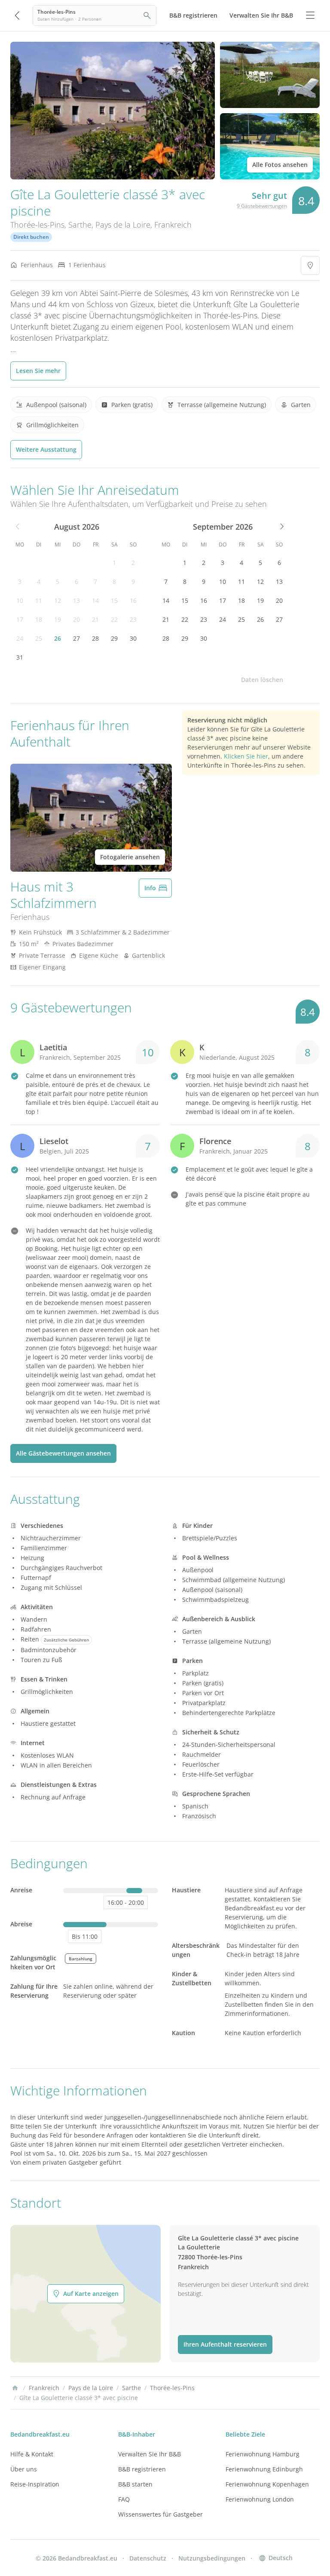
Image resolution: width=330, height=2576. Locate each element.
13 (76, 600)
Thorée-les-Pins (37, 225)
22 (114, 619)
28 (95, 638)
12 (58, 600)
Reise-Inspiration (35, 2484)
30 (133, 638)
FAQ (124, 2499)
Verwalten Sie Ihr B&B (150, 2454)
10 (20, 600)
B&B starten (135, 2484)
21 (95, 619)
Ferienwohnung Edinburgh (264, 2469)
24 (20, 638)
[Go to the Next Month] (281, 527)
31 (20, 657)
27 (76, 638)
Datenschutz (148, 2558)
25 (39, 638)
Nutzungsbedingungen (212, 2558)
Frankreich (173, 225)
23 (133, 619)
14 (95, 600)
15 (114, 600)
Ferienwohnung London (260, 2499)
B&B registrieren (142, 2469)
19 (58, 619)
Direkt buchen (31, 237)
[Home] (15, 2388)
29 (114, 638)
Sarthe (80, 225)
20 (76, 619)
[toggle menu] (310, 15)
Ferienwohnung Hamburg (263, 2454)
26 (58, 638)
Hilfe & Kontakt (32, 2454)
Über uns (24, 2469)
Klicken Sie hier (246, 756)
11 (39, 600)
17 (20, 619)
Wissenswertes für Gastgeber (160, 2514)
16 (133, 600)
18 (39, 619)
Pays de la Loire (123, 225)
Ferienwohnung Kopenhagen (267, 2484)
